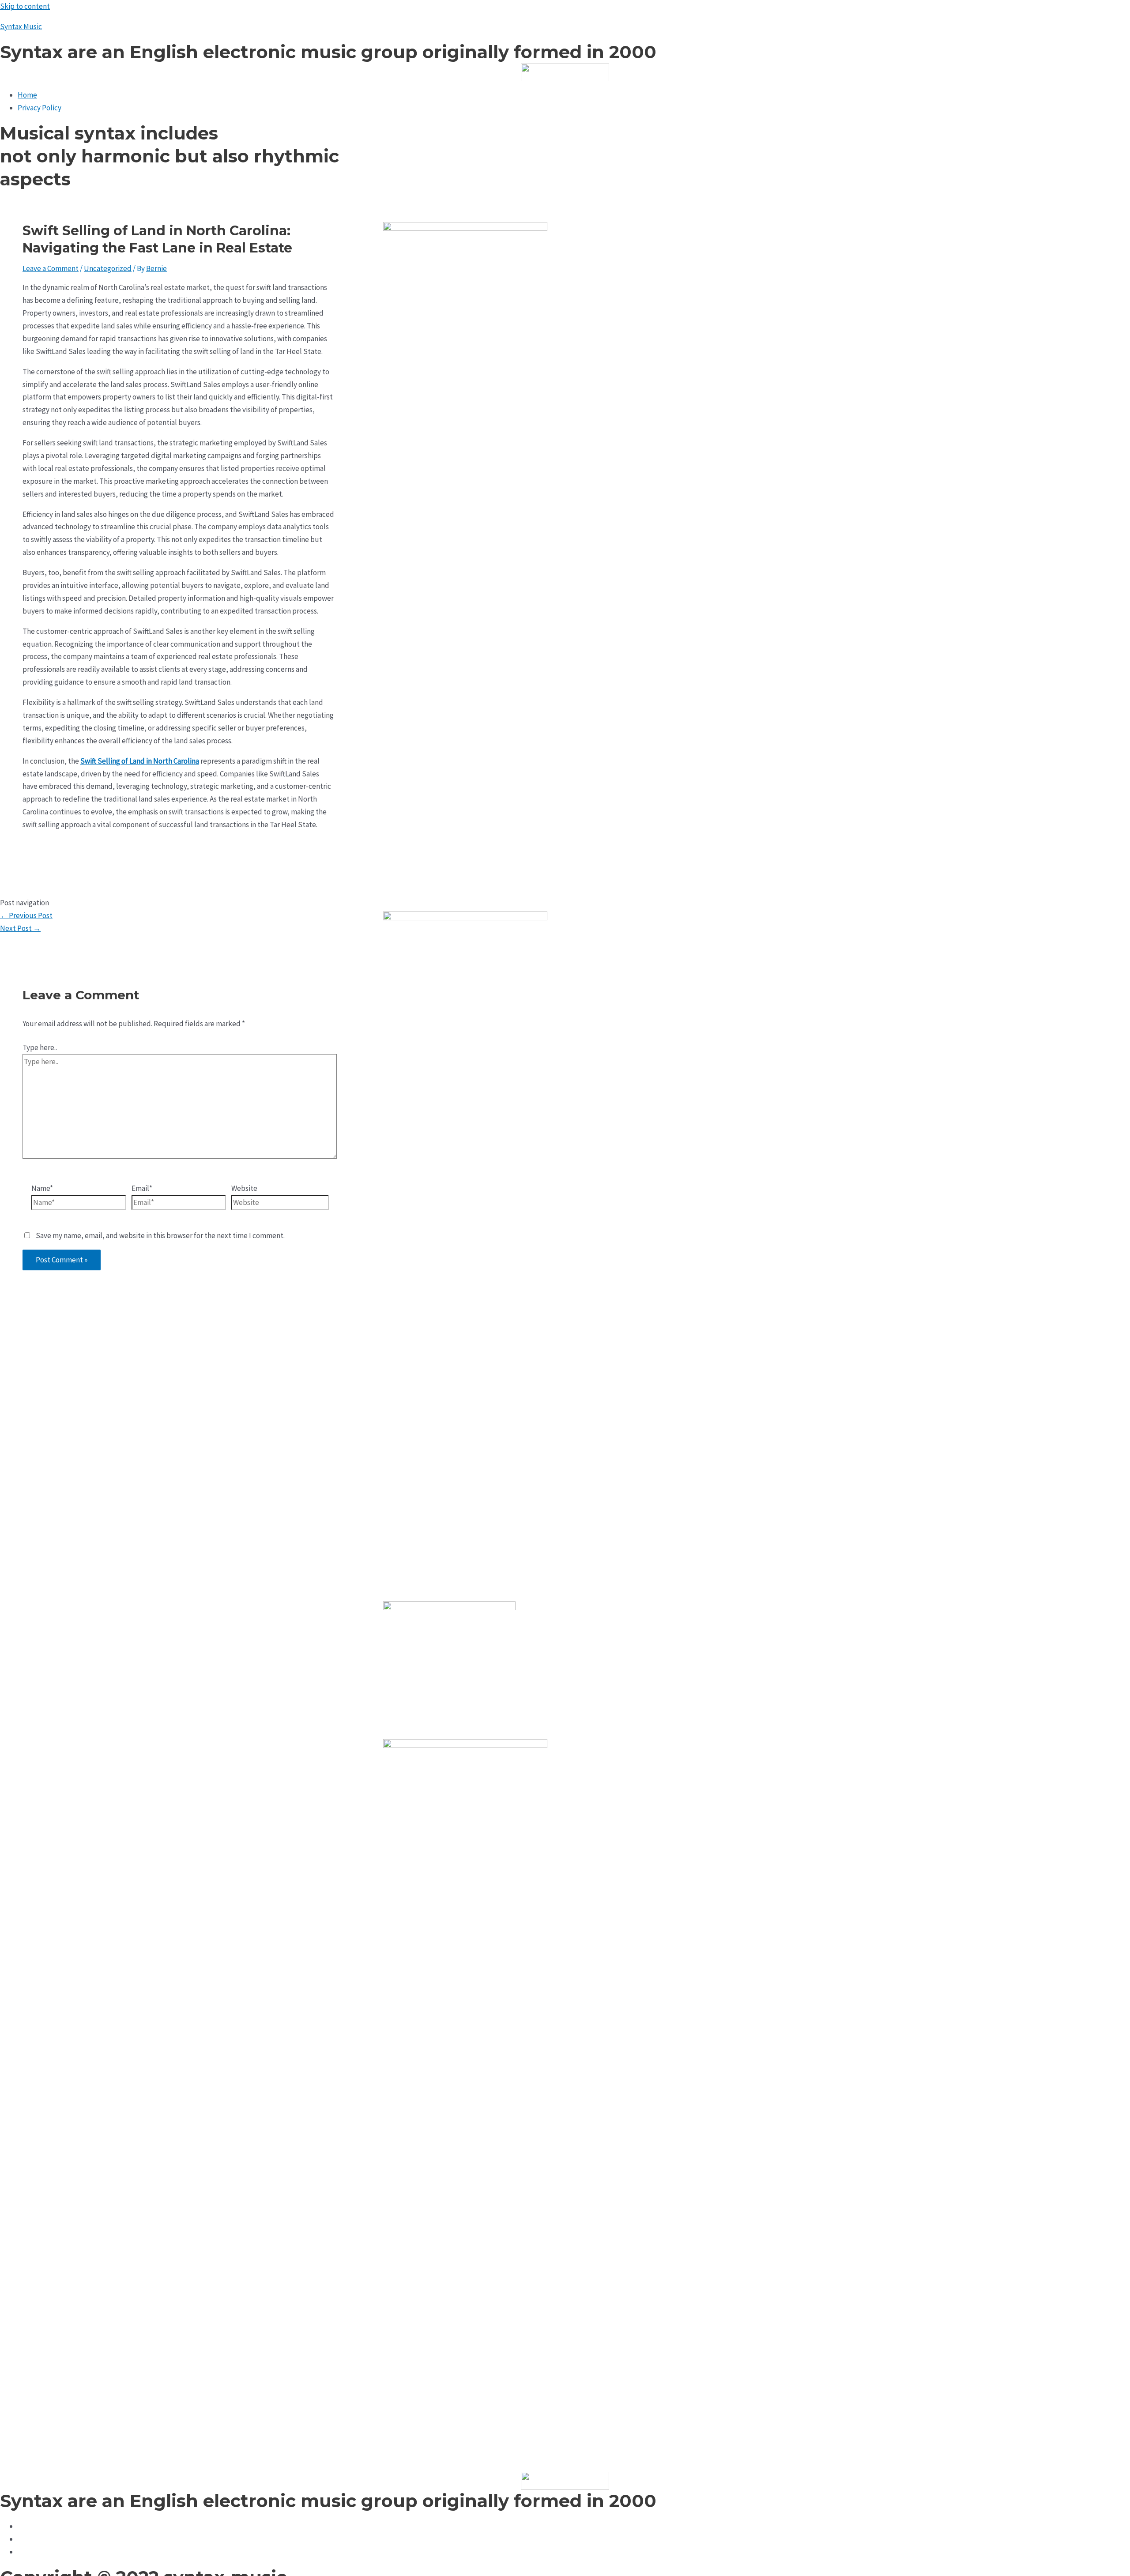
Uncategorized (108, 268)
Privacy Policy (40, 108)
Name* (42, 1188)
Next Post (20, 928)
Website (244, 1188)
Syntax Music (21, 26)
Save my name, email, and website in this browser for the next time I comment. (160, 1235)
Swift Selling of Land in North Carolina (140, 761)
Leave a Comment (51, 268)
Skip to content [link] (25, 6)
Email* (142, 1188)
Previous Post (26, 915)
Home (27, 95)
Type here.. (40, 1047)
